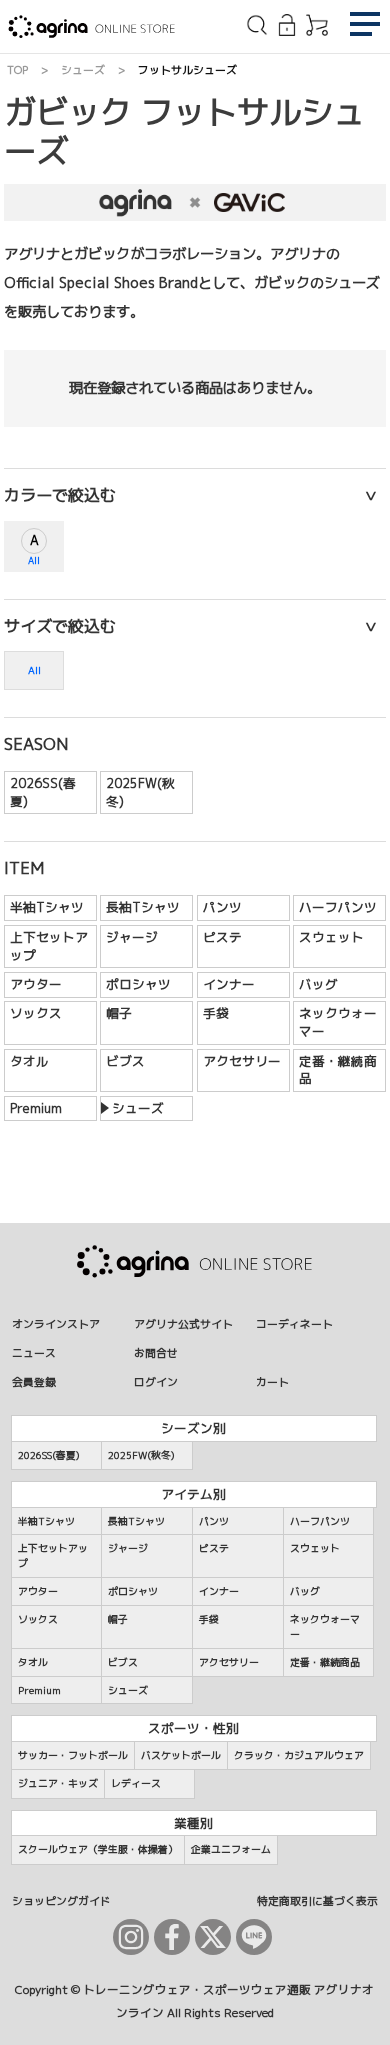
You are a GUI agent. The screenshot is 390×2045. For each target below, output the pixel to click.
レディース (136, 1783)
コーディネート (294, 1323)
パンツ (222, 907)
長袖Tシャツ (143, 907)
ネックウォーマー (338, 1022)
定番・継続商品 (338, 1070)
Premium (36, 1108)
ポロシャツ (138, 984)
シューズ (83, 69)
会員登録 (34, 1381)
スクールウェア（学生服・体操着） (98, 1849)
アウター (36, 984)
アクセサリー (242, 1061)
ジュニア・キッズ (58, 1783)
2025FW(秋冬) (140, 792)
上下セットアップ (49, 946)
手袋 (216, 1013)
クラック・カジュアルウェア (299, 1755)
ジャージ (132, 937)
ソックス (36, 1013)
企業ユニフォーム (231, 1849)
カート (272, 1381)
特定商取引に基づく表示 (317, 1900)
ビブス (125, 1061)
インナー (229, 984)
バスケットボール (181, 1755)
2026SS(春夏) (43, 792)
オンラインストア (56, 1323)
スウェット (331, 937)
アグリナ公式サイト (183, 1323)
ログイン (156, 1381)
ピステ (222, 937)
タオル (29, 1061)
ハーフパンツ (338, 907)
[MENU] (365, 27)
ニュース (34, 1352)
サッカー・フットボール (73, 1755)
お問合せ (156, 1352)
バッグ (318, 984)
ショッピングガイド (61, 1900)
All (34, 560)
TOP (17, 69)
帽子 (119, 1013)
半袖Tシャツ (47, 907)
